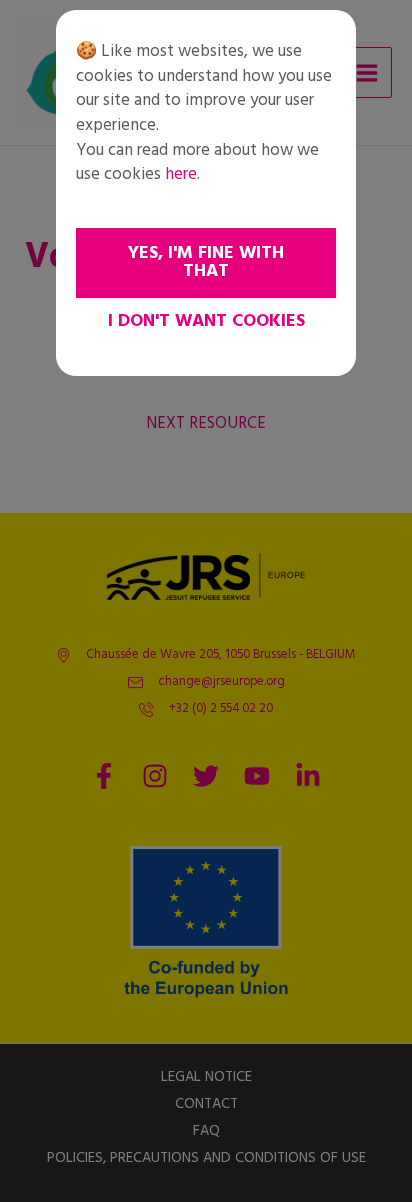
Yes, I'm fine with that (206, 262)
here (181, 174)
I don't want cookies (206, 321)
